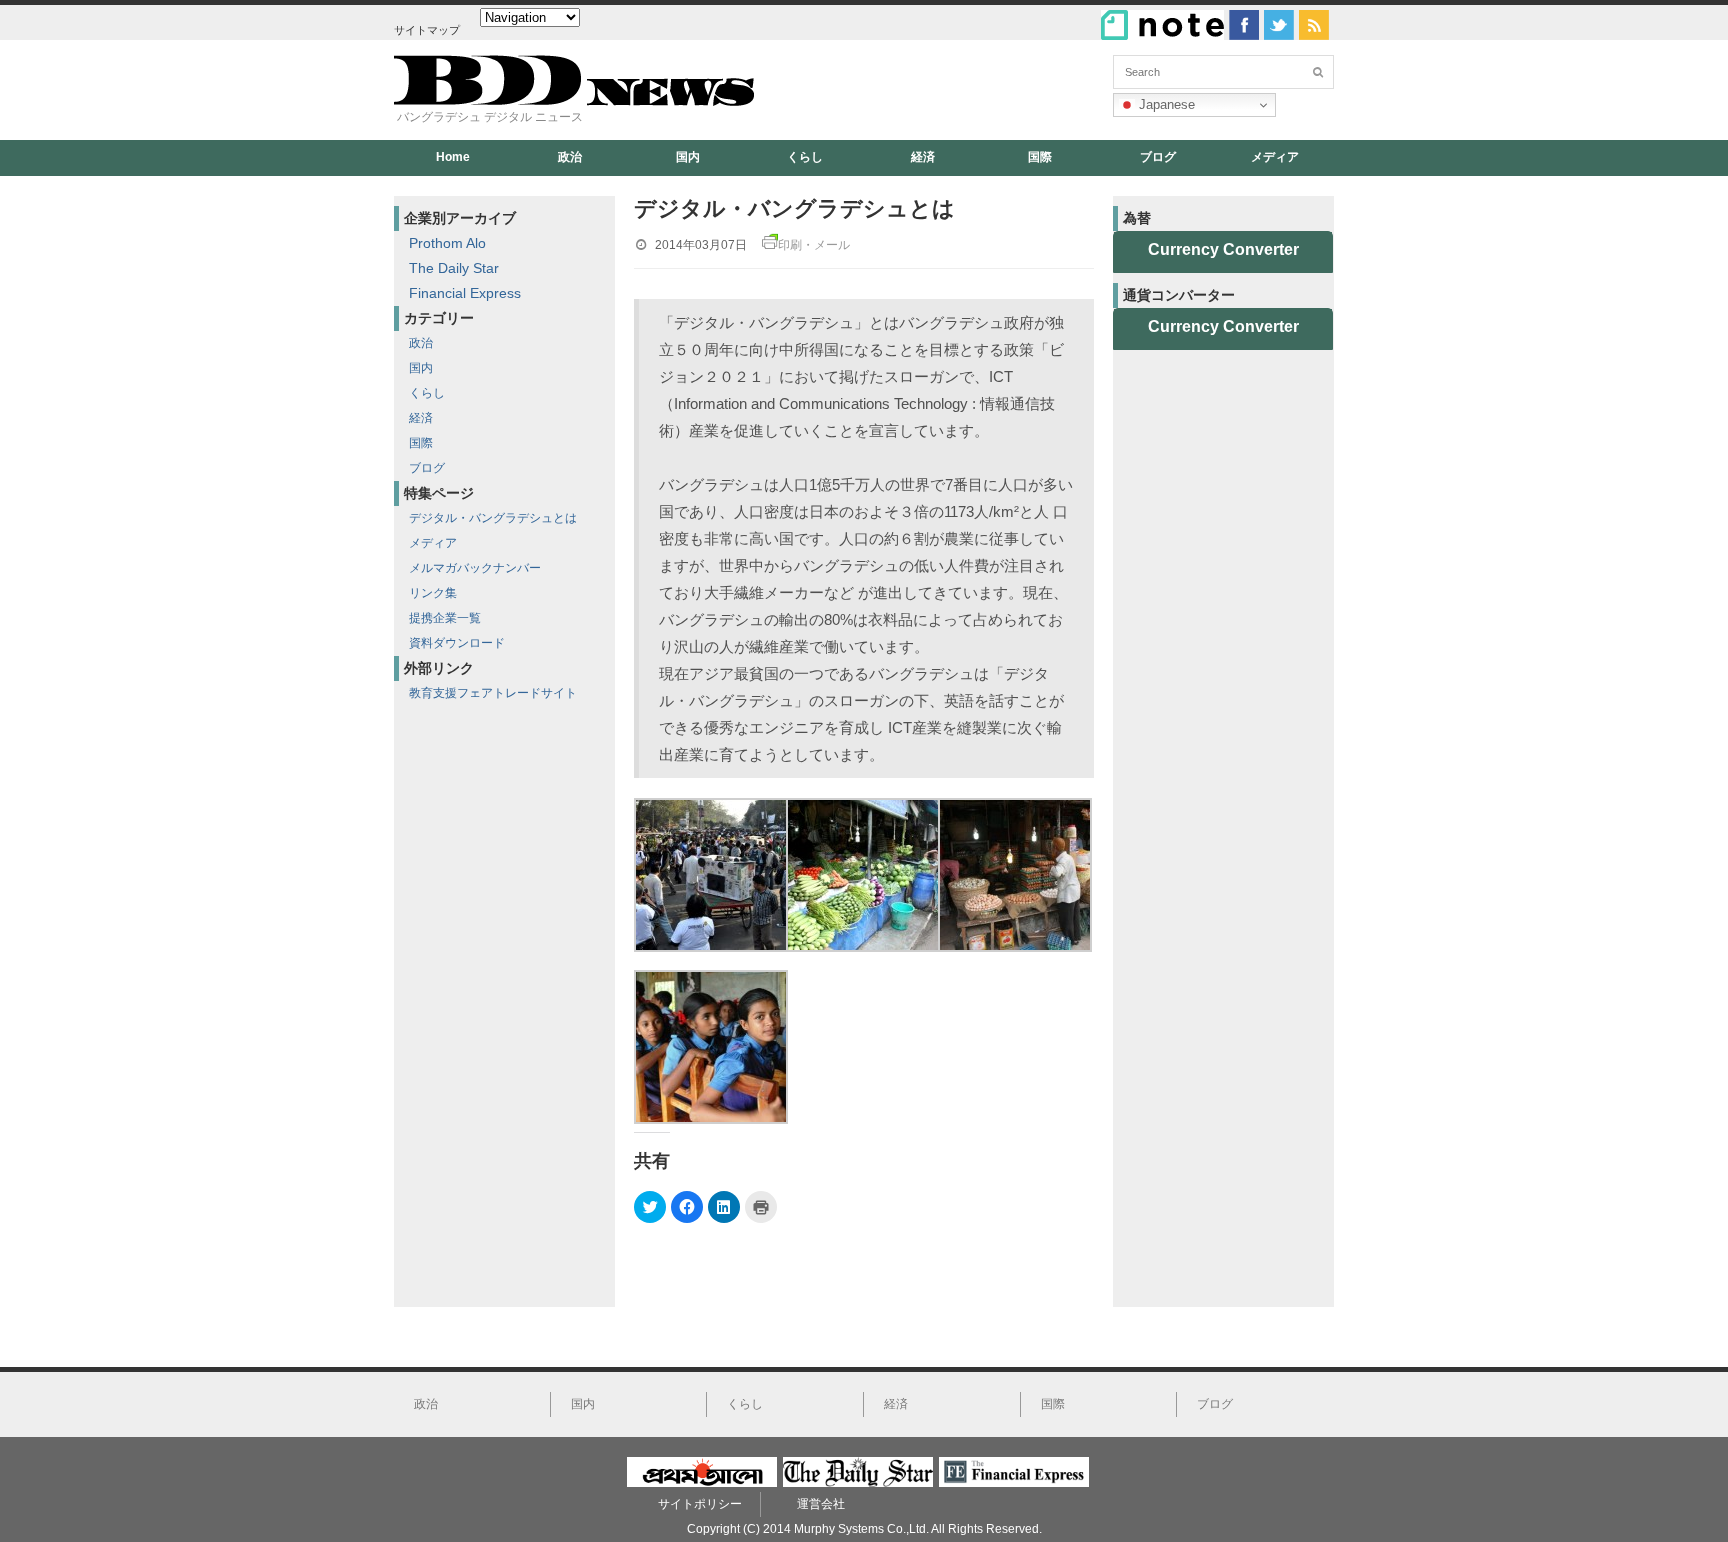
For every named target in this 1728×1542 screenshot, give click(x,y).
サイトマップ (427, 30)
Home (453, 157)
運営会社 (821, 1504)
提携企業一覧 (445, 618)
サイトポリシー (700, 1504)
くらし (805, 157)
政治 (570, 157)
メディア (1275, 157)
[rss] (1314, 25)
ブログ (1158, 157)
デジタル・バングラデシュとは (493, 518)
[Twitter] (1279, 25)
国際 (1040, 157)
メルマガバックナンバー (475, 568)
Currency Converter (1223, 249)
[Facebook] (1244, 25)
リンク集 (433, 593)
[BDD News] (574, 101)
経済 (923, 157)
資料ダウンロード (457, 643)
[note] (1162, 25)
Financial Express (465, 293)
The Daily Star (454, 268)
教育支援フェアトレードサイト (493, 693)
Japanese (1165, 104)
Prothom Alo (447, 243)
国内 (688, 157)
